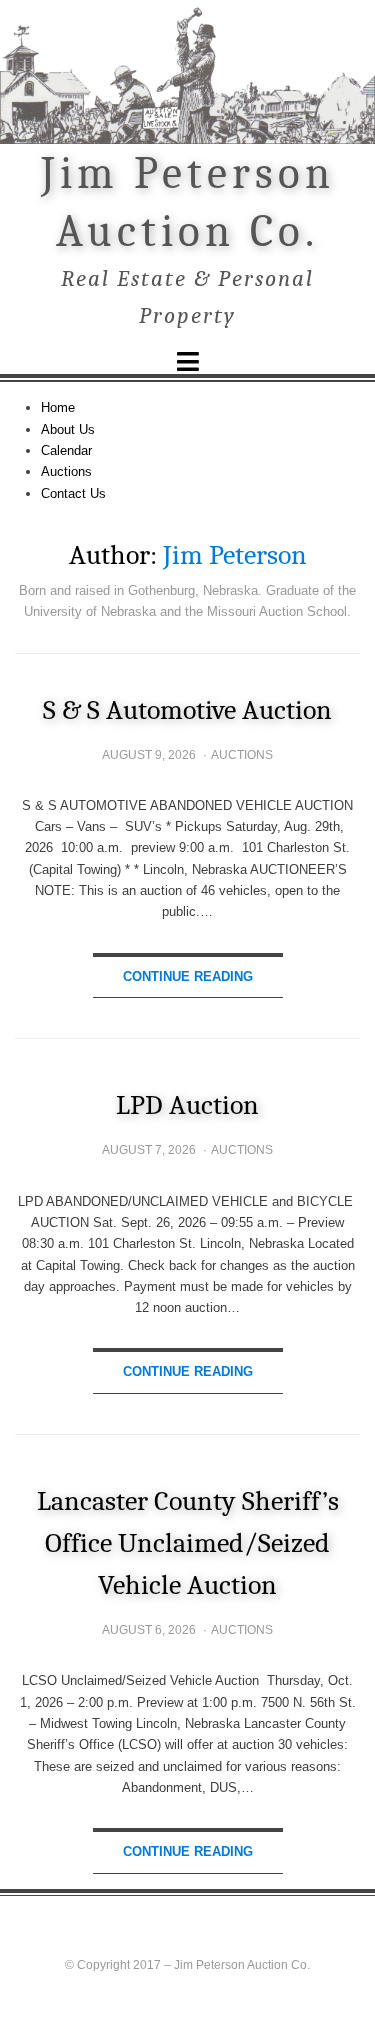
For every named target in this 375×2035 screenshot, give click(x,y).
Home (58, 407)
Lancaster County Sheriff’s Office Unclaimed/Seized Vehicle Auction (188, 1543)
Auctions (66, 471)
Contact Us (73, 493)
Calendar (66, 450)
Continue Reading (188, 976)
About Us (68, 429)
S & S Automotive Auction (187, 710)
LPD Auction (187, 1105)
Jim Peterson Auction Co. (242, 1965)
